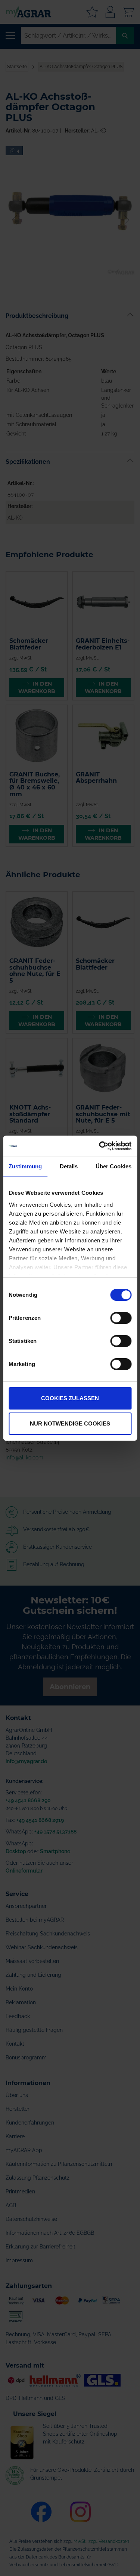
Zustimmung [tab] (25, 1166)
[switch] (121, 1319)
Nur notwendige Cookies (70, 1423)
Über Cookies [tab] (113, 1166)
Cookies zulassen (70, 1398)
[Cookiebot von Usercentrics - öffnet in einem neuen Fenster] (100, 1146)
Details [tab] (69, 1166)
